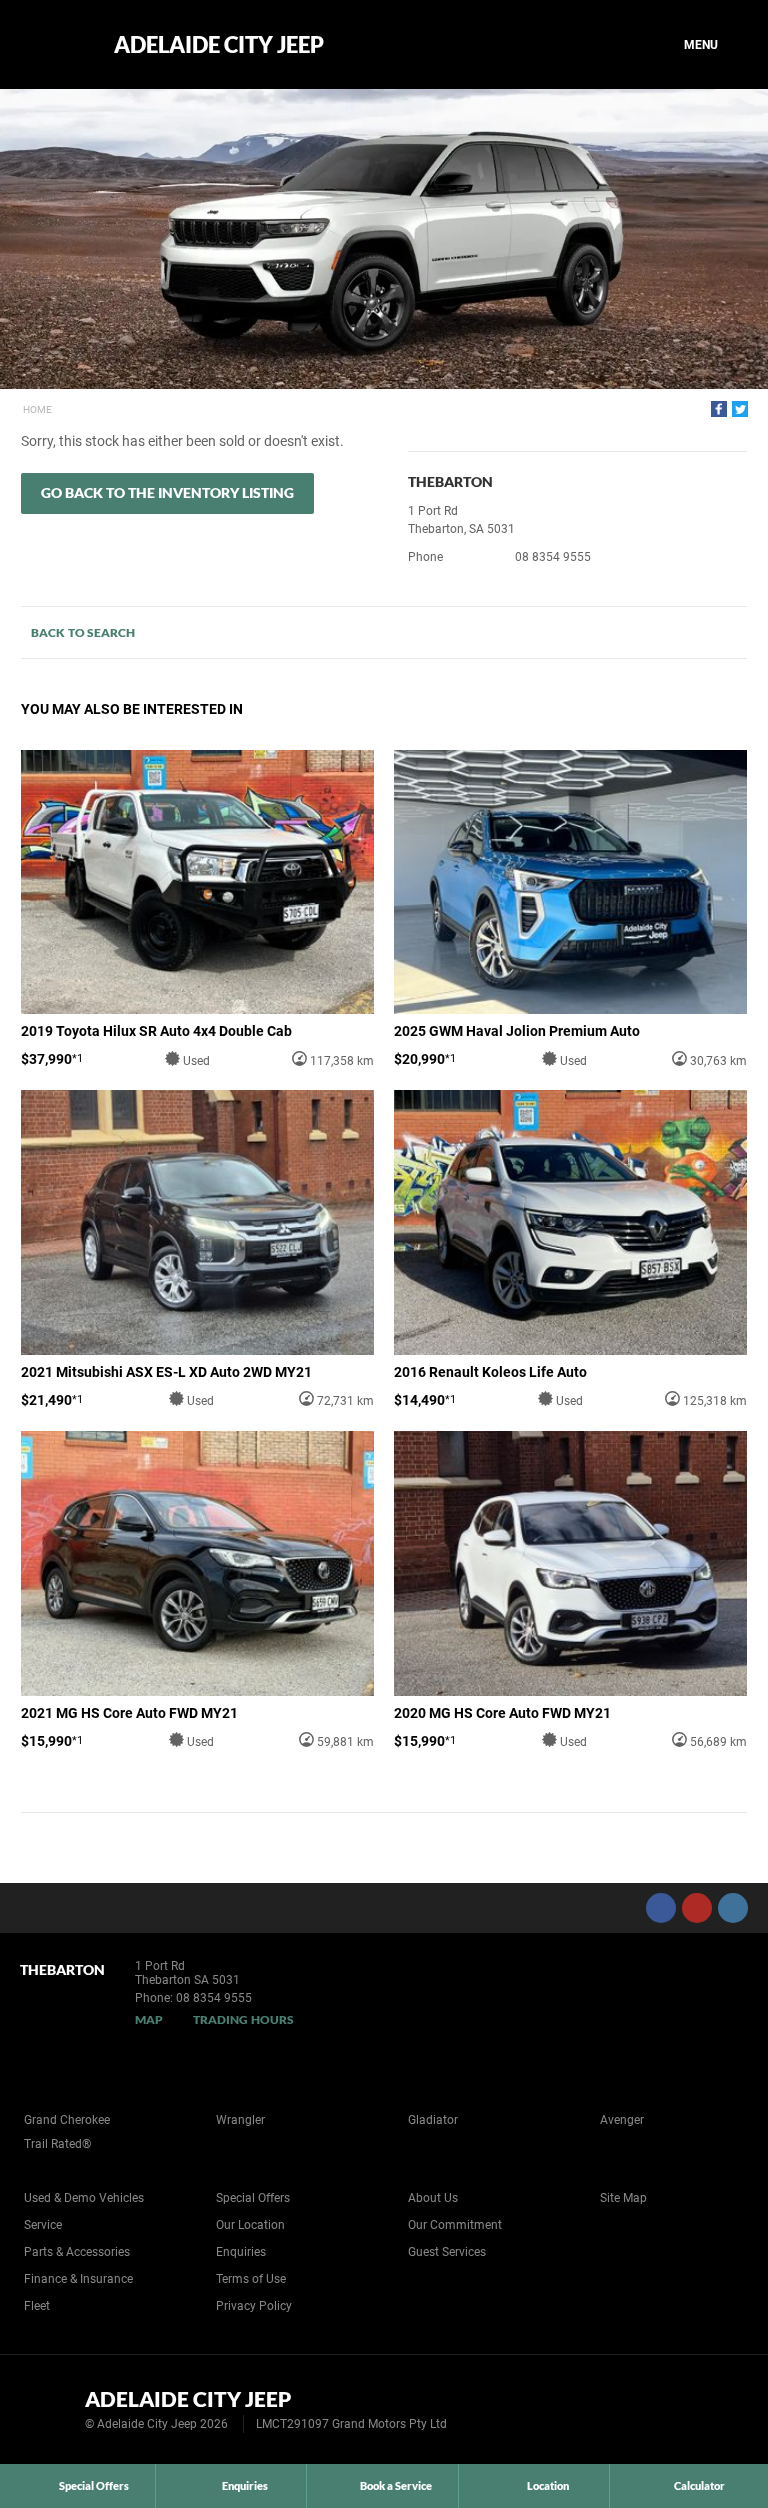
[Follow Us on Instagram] (733, 1908)
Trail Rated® (57, 2144)
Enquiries (241, 2252)
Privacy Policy (254, 2306)
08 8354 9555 (553, 557)
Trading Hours (243, 2019)
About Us (433, 2198)
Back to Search (83, 632)
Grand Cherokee (67, 2120)
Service (43, 2225)
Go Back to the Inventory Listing (167, 492)
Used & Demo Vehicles (84, 2198)
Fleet (37, 2306)
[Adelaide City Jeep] (52, 45)
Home (37, 409)
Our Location (250, 2225)
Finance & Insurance (78, 2279)
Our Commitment (455, 2225)
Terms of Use (251, 2279)
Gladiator (433, 2120)
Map (149, 2019)
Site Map (623, 2198)
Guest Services (447, 2252)
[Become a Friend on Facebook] (661, 1908)
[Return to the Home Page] (48, 2408)
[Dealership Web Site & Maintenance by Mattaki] (715, 2410)
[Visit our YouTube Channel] (697, 1908)
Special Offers (253, 2198)
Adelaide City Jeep (219, 45)
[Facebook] (719, 409)
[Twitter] (740, 409)
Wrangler (240, 2120)
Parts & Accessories (77, 2252)
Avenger (622, 2120)
